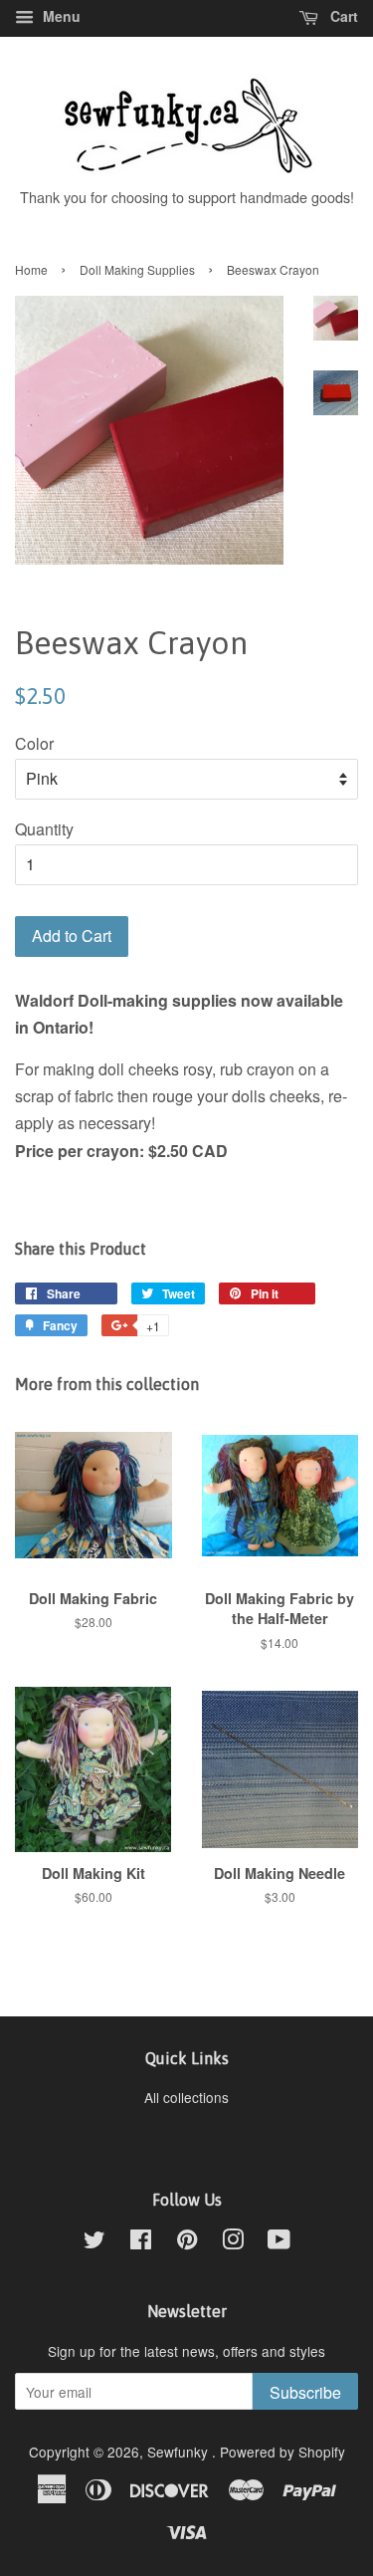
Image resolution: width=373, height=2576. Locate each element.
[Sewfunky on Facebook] (141, 2242)
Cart (342, 16)
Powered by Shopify (282, 2452)
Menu (60, 16)
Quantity (44, 829)
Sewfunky (180, 2452)
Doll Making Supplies (137, 269)
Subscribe (305, 2392)
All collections (186, 2097)
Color (34, 743)
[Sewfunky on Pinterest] (187, 2242)
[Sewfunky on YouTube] (279, 2242)
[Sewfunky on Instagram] (233, 2242)
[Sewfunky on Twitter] (94, 2242)
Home (31, 269)
